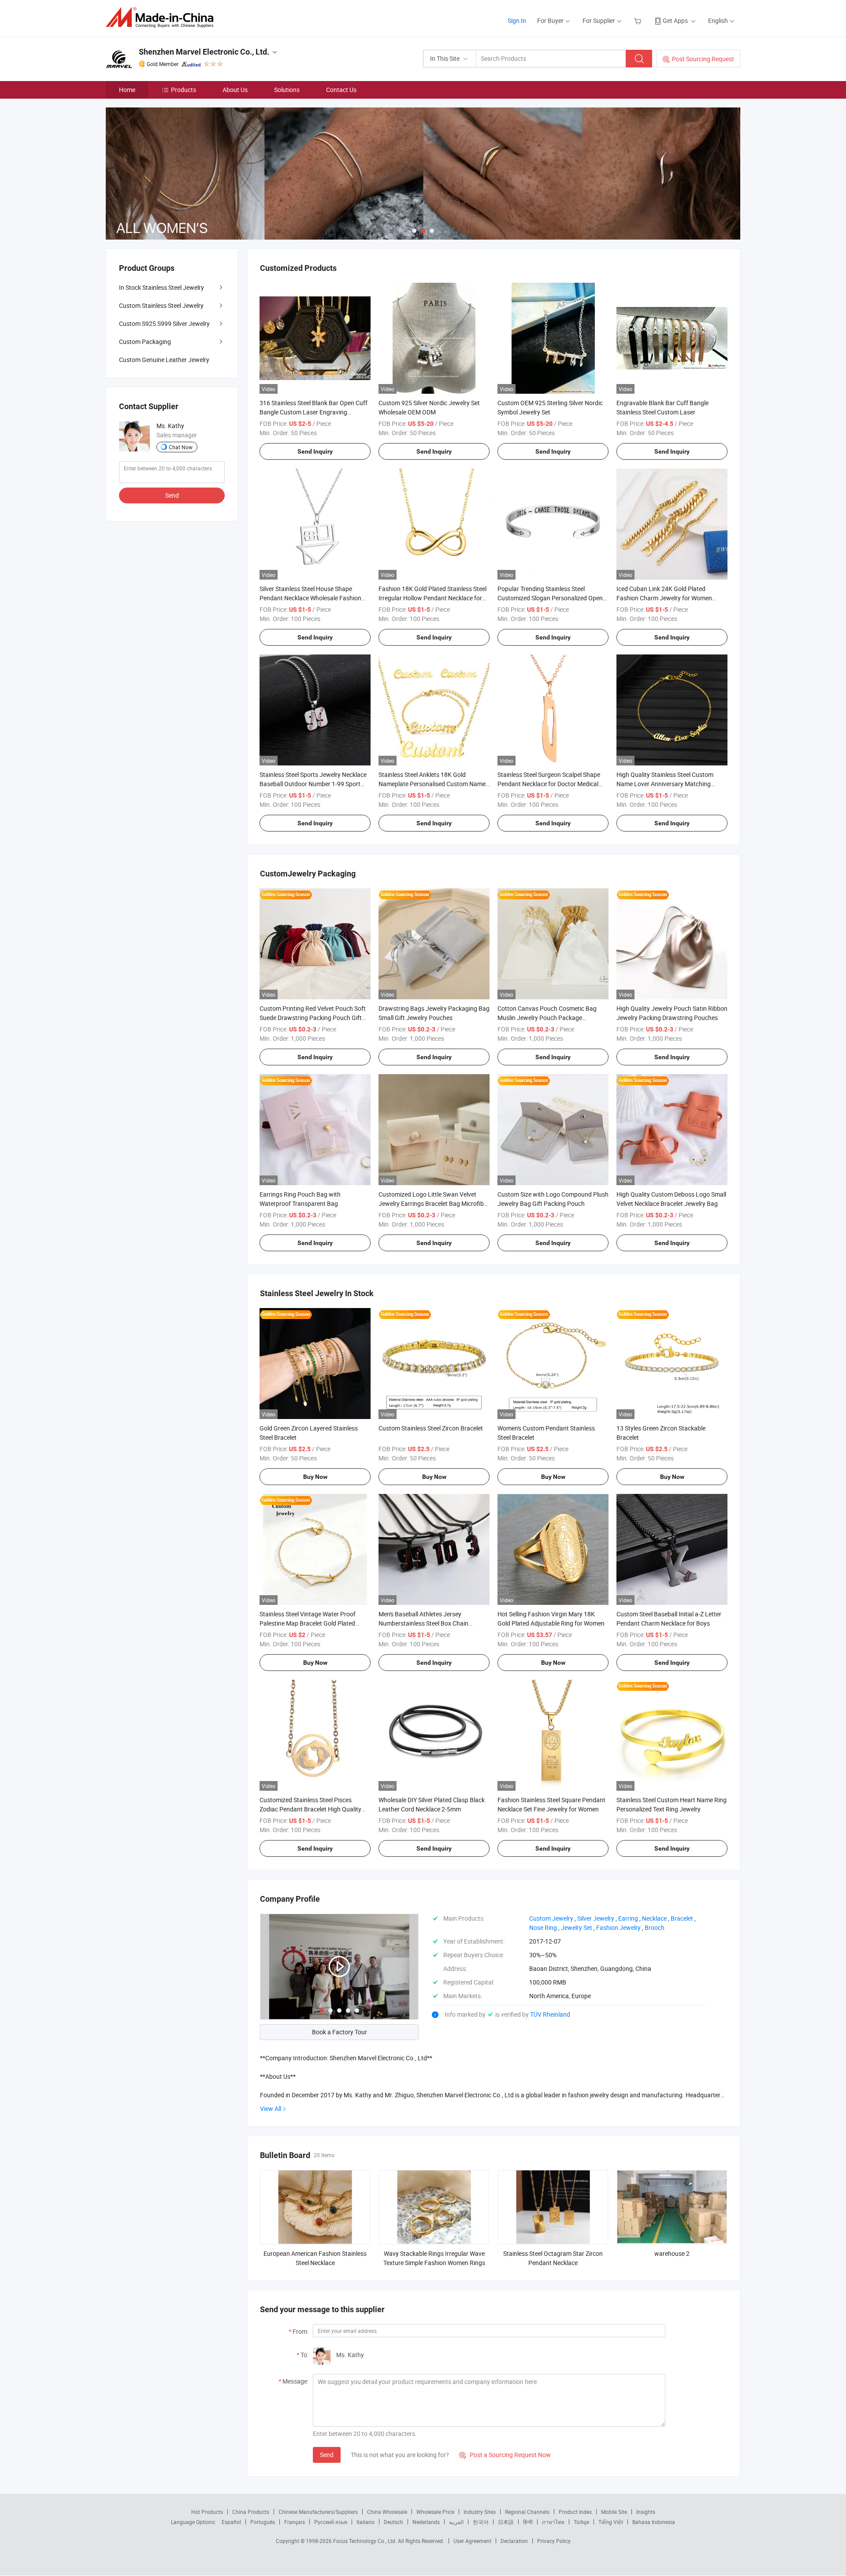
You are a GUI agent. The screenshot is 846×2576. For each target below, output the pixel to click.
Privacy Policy (554, 2541)
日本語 (506, 2522)
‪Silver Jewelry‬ (596, 1918)
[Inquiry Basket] (639, 20)
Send (327, 2455)
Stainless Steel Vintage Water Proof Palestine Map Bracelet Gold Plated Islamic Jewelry (308, 1623)
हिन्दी (528, 2522)
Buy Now (315, 1477)
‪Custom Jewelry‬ (551, 1918)
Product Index (575, 2512)
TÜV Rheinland (550, 2014)
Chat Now (181, 447)
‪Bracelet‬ (682, 1918)
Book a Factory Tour (340, 2032)
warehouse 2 (672, 2253)
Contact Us (341, 90)
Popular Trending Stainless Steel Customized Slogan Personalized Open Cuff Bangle (550, 598)
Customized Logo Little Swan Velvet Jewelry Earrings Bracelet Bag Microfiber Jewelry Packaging (434, 1203)
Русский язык (331, 2522)
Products (184, 90)
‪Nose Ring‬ (543, 1927)
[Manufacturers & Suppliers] (162, 17)
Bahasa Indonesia (654, 2522)
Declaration (514, 2541)
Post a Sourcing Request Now (505, 2455)
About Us (235, 90)
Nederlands (426, 2522)
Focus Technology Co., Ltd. (365, 2541)
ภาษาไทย (553, 2522)
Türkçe (581, 2522)
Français (295, 2522)
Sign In (517, 20)
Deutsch (393, 2522)
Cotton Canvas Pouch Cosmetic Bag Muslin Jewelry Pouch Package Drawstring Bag (547, 1018)
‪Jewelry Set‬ (577, 1927)
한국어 (481, 2522)
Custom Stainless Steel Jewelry (161, 305)
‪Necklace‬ (654, 1918)
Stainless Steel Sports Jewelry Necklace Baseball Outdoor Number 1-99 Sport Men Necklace (313, 784)
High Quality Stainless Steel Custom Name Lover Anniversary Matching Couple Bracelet (665, 784)
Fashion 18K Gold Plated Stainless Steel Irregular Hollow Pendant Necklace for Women (432, 598)
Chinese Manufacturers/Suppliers (318, 2512)
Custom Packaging (145, 342)
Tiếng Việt (611, 2522)
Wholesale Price (435, 2512)
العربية (456, 2522)
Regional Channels (527, 2512)
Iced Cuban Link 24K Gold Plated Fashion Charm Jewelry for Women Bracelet (664, 598)
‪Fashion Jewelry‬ (618, 1927)
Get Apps (675, 20)
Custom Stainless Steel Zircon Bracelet (431, 1428)
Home (127, 90)
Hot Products (207, 2512)
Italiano (365, 2522)
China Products (251, 2512)
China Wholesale (387, 2512)
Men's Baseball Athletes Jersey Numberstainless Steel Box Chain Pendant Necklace (423, 1623)
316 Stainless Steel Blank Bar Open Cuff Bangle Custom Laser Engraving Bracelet (314, 412)
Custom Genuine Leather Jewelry (164, 360)
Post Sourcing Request (703, 59)
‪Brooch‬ (655, 1927)
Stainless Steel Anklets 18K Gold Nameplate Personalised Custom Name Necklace (432, 784)
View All (271, 2108)
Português (263, 2522)
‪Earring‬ (628, 1918)
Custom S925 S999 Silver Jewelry (164, 323)
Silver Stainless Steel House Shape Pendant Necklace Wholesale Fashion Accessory (310, 598)
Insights (646, 2512)
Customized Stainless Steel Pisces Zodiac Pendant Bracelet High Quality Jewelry (310, 1809)
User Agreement (472, 2541)
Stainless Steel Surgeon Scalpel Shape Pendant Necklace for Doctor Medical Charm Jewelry (549, 784)
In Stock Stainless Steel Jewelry (161, 287)
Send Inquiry (315, 451)
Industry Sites (480, 2512)
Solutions (287, 90)
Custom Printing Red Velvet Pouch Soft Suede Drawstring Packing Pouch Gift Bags (313, 1018)
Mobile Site (614, 2512)
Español (231, 2522)
